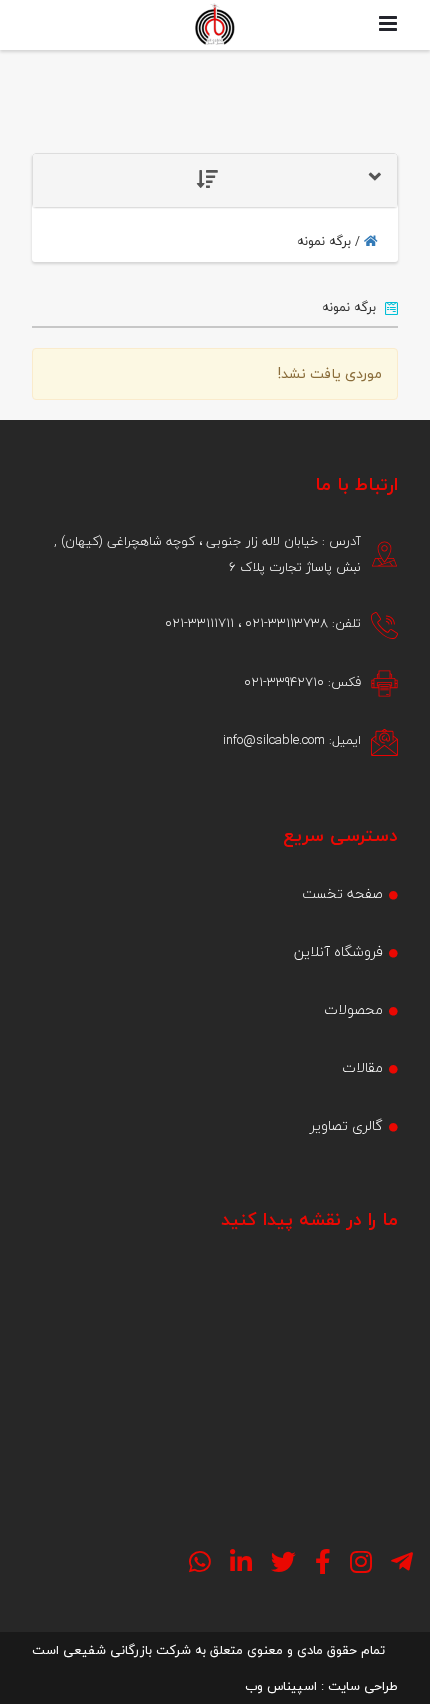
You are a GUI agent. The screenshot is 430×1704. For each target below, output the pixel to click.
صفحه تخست (342, 893)
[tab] (215, 180)
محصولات (353, 1009)
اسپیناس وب (281, 1686)
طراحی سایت (363, 1686)
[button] (215, 180)
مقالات (362, 1067)
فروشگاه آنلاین (338, 951)
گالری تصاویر (346, 1125)
